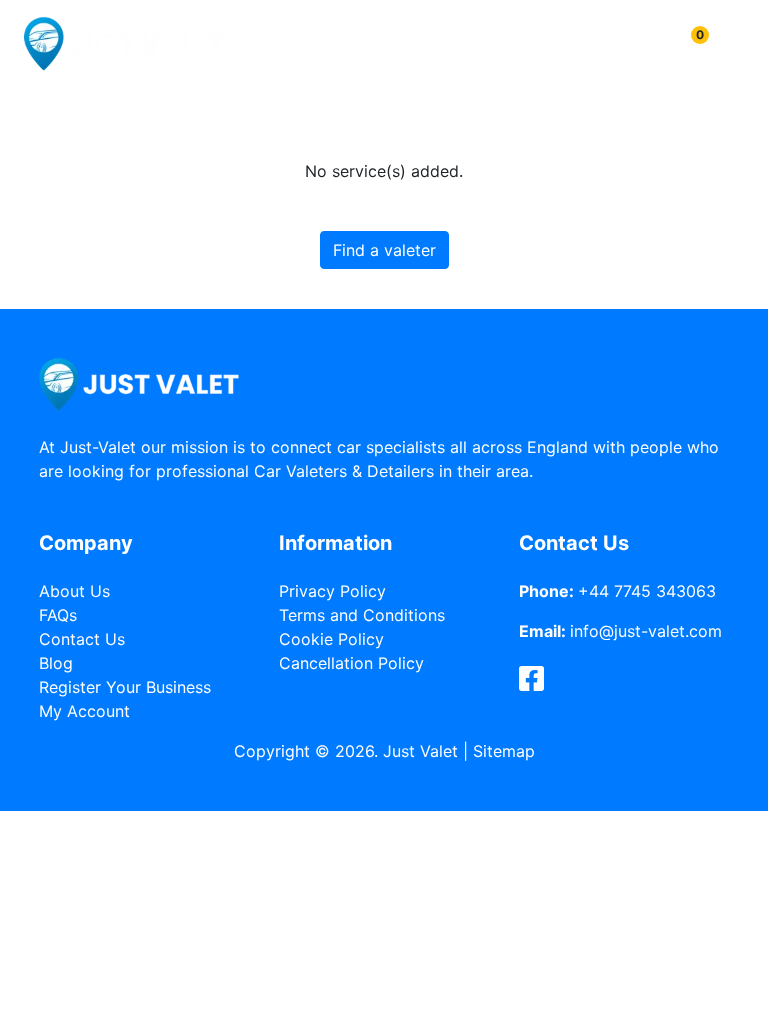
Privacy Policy (332, 591)
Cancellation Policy (351, 663)
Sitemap (504, 751)
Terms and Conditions (362, 615)
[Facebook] (531, 679)
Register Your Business (125, 687)
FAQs (58, 615)
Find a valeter (384, 250)
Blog (56, 663)
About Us (74, 591)
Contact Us (82, 639)
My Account (84, 711)
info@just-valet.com (646, 631)
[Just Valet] (124, 43)
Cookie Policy (331, 639)
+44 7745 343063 (647, 591)
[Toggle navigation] (731, 43)
